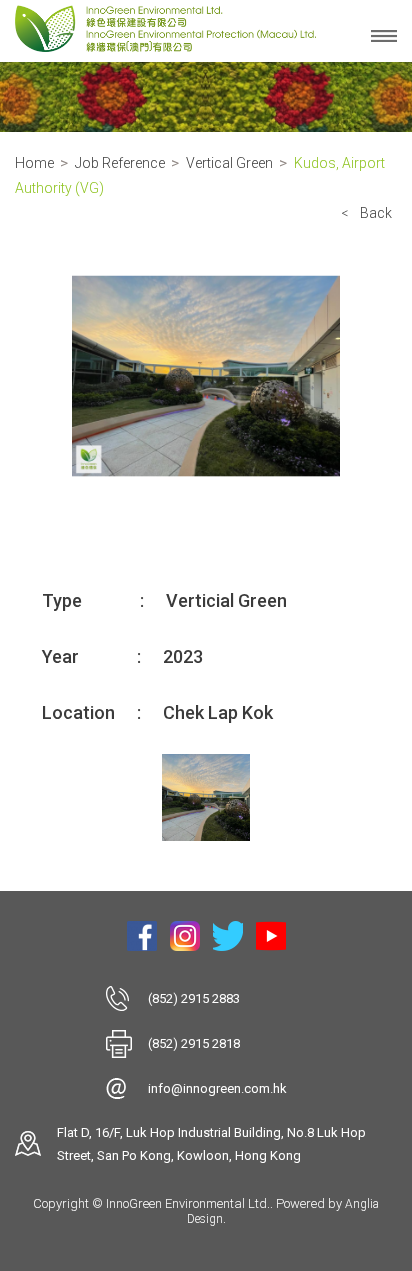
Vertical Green (229, 163)
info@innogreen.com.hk (217, 1088)
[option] (206, 375)
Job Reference (120, 163)
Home (34, 163)
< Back (366, 213)
